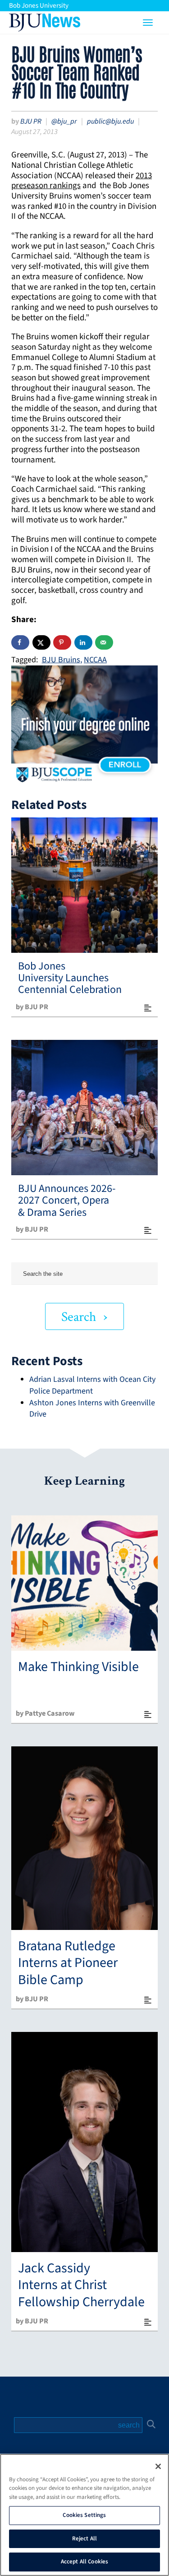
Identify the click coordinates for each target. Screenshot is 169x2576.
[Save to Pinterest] (62, 642)
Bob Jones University (39, 6)
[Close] (158, 2466)
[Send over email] (104, 642)
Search (79, 1317)
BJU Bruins (61, 660)
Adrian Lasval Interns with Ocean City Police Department (92, 1385)
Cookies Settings (84, 2515)
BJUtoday (45, 20)
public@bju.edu (110, 121)
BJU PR (31, 121)
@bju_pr (64, 121)
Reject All (84, 2539)
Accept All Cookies (84, 2562)
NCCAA (95, 660)
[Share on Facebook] (20, 642)
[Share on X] (41, 642)
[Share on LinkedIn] (83, 642)
